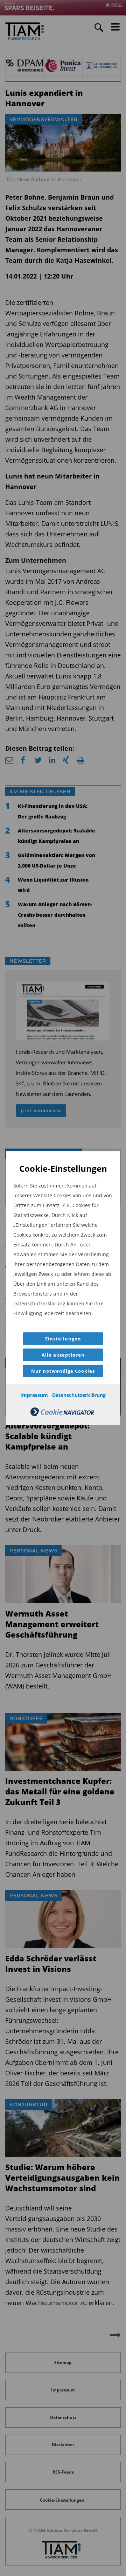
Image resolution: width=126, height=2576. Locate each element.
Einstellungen (63, 1339)
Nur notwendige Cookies (63, 1371)
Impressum (34, 1395)
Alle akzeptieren (63, 1355)
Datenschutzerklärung (79, 1395)
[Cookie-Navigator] (62, 1414)
